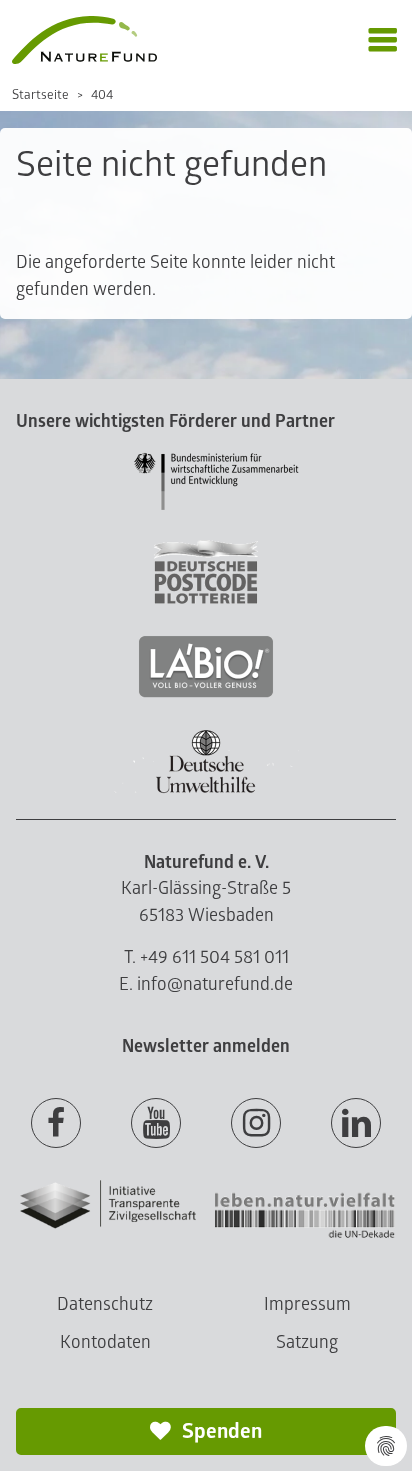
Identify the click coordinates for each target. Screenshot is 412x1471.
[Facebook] (56, 1124)
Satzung (307, 1342)
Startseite (40, 95)
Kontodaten (105, 1342)
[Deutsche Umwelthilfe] (206, 789)
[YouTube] (156, 1124)
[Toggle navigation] (382, 40)
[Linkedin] (356, 1124)
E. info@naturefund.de (206, 984)
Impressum (307, 1304)
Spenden (220, 1431)
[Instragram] (256, 1124)
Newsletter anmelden (206, 1046)
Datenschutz (105, 1304)
